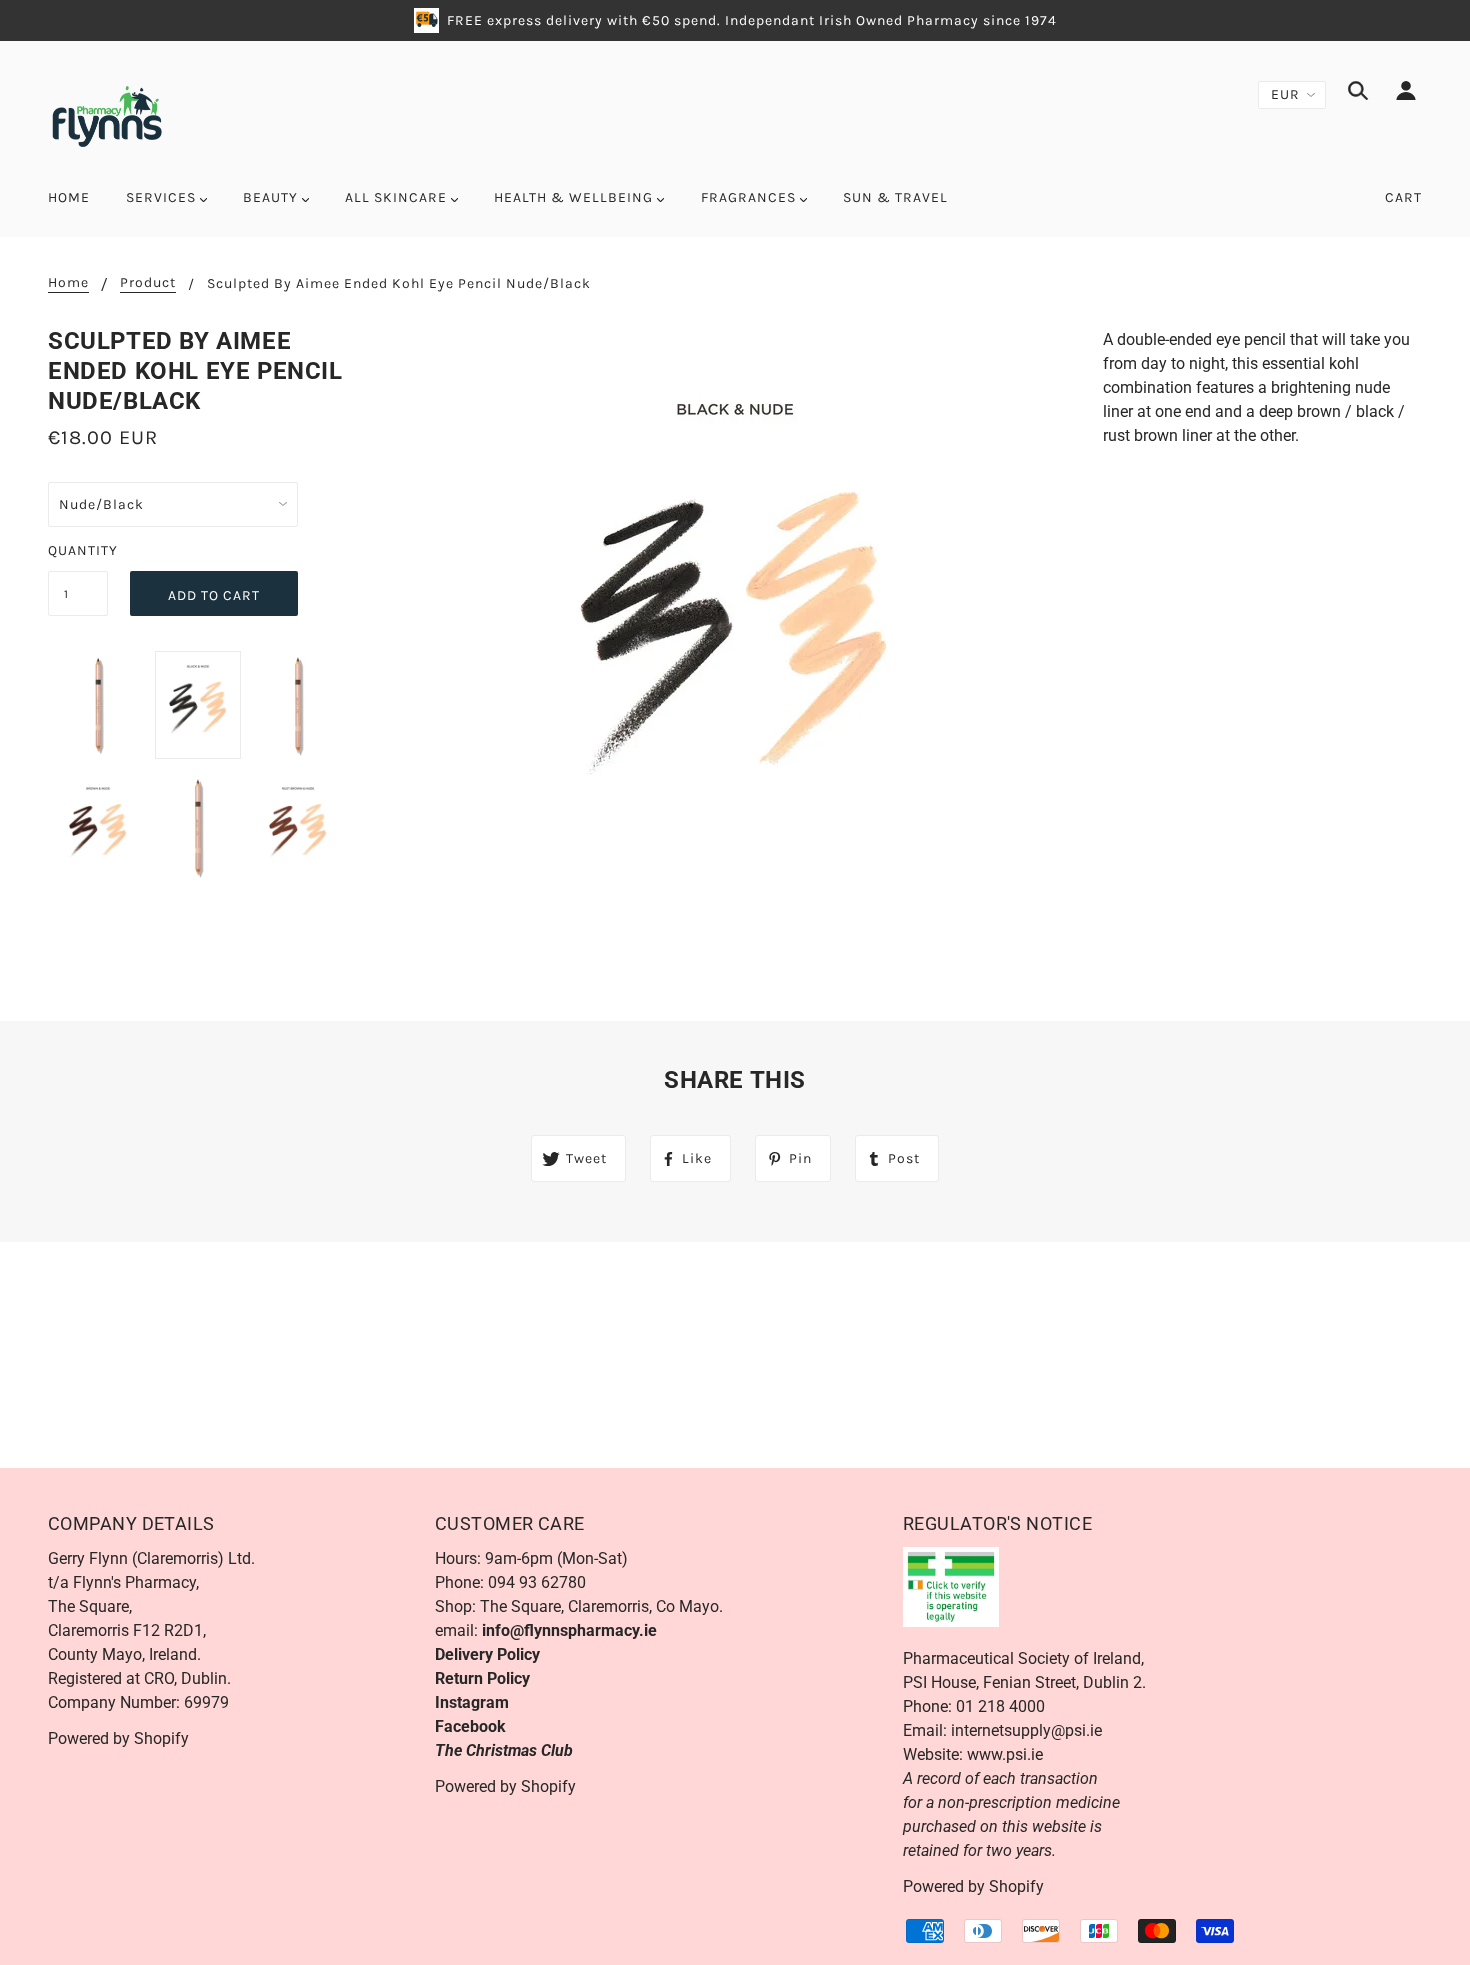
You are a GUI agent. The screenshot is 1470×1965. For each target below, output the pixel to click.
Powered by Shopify (118, 1738)
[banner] (106, 114)
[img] (1358, 94)
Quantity (78, 550)
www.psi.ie (1005, 1754)
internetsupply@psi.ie (1026, 1730)
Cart (1403, 197)
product (148, 283)
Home (68, 283)
